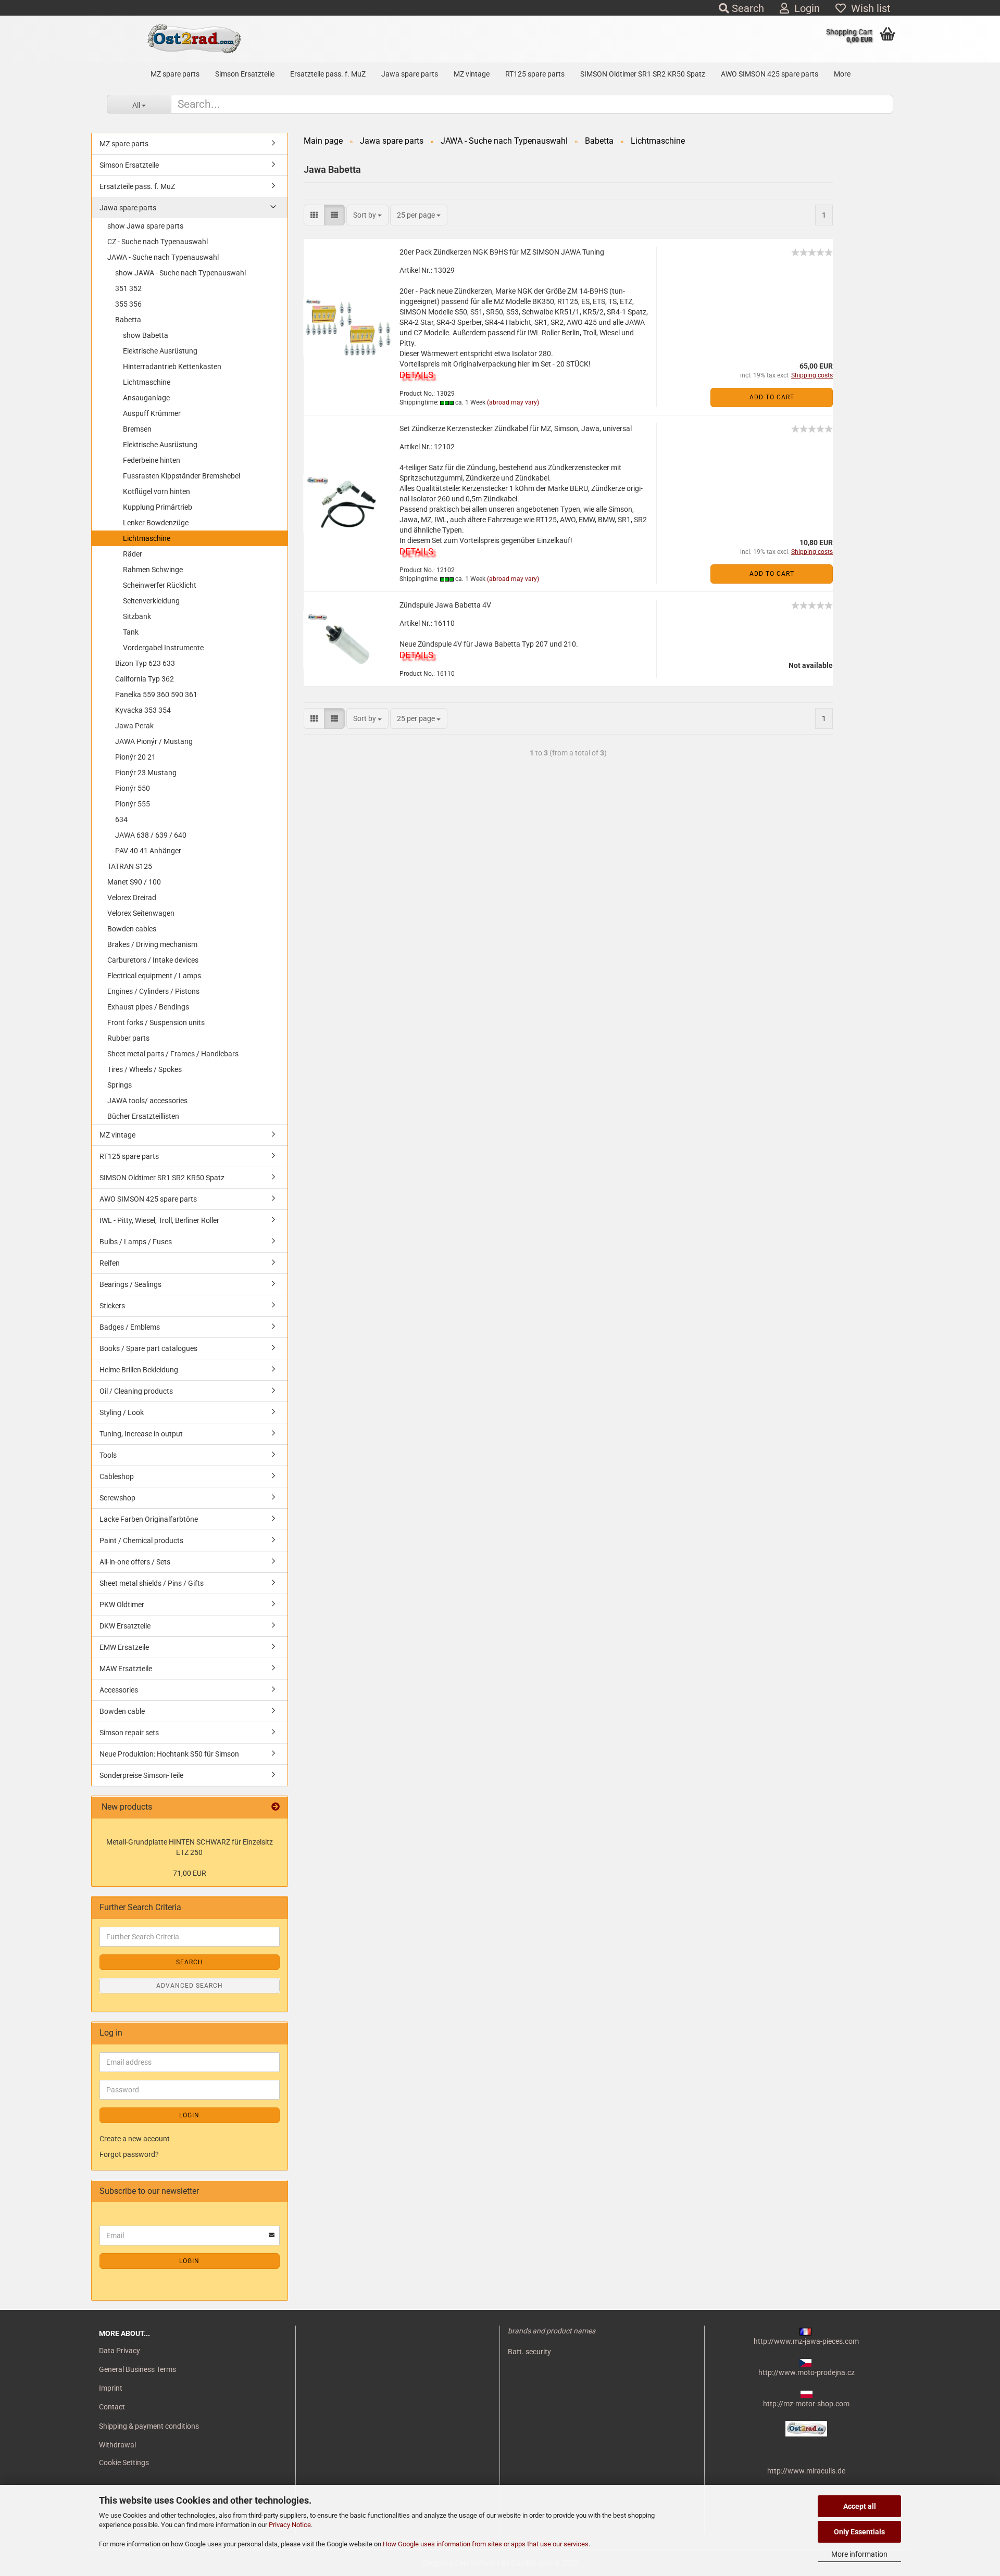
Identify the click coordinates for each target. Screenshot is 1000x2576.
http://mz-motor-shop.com (806, 2404)
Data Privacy (120, 2351)
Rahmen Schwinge (153, 570)
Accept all (860, 2506)
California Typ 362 (145, 679)
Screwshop (117, 1498)
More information (859, 2554)
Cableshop (117, 1476)
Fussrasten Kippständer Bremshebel (182, 476)
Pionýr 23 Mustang (146, 773)
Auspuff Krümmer (152, 413)
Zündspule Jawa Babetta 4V (445, 605)
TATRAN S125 (130, 866)
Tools (108, 1455)
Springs (120, 1085)
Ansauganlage (146, 398)
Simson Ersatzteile (245, 74)
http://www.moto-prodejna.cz (807, 2372)
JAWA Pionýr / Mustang (154, 741)
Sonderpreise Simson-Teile (141, 1775)
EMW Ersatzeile (124, 1647)
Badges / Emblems (130, 1327)
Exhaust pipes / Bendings (148, 1007)
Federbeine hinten (152, 460)
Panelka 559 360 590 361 (156, 694)
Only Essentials (859, 2532)
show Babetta (146, 335)
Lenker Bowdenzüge (156, 523)
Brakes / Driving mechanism (152, 944)
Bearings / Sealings (130, 1284)
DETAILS (416, 375)
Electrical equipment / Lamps (154, 976)
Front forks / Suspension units (156, 1022)
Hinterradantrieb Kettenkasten (172, 367)
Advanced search (190, 1986)
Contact (112, 2407)
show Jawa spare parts (145, 226)
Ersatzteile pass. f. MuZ (328, 74)
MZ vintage (472, 74)
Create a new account (135, 2139)
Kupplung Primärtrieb (158, 507)
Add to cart (772, 397)
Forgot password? (129, 2154)
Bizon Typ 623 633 (145, 663)
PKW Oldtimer (122, 1605)
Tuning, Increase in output (141, 1434)
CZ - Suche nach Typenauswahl (158, 242)
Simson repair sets (129, 1733)
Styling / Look (122, 1412)
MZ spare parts (175, 74)
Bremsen (137, 429)
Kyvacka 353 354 (143, 710)
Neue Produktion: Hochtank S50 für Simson (169, 1754)
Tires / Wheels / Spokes (145, 1069)
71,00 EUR (190, 1873)
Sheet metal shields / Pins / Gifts (152, 1583)
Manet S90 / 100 (134, 882)
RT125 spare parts (535, 74)
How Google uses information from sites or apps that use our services (486, 2544)
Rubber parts (128, 1038)
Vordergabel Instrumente (163, 648)
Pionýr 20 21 (135, 757)
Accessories (119, 1690)
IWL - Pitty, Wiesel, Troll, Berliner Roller (159, 1220)
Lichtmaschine (147, 382)
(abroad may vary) (513, 402)
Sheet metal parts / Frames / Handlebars (173, 1054)
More (842, 74)
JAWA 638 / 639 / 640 (151, 835)
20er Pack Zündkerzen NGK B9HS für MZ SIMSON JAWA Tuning (502, 252)
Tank (131, 632)
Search (747, 8)
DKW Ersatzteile (125, 1626)
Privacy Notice (290, 2525)
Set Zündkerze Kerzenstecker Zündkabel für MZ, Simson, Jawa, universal (516, 428)
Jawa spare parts (410, 74)
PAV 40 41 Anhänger (148, 851)
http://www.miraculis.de (806, 2471)
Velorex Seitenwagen (141, 913)
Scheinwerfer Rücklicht (160, 585)
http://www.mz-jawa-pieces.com (806, 2341)
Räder (133, 554)
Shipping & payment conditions (149, 2426)
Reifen (110, 1263)
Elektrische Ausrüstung (160, 351)
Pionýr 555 (133, 804)
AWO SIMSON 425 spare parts (770, 74)
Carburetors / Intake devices (153, 960)
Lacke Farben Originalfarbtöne (149, 1519)
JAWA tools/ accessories (147, 1101)
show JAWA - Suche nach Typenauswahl (180, 273)
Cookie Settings (124, 2463)
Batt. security (529, 2352)
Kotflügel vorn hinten (157, 491)
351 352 (128, 288)
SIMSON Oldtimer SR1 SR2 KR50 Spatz (643, 74)
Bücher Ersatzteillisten (143, 1116)
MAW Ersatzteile (126, 1669)
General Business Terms (137, 2369)
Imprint (111, 2388)
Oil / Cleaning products (136, 1391)
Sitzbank (137, 616)
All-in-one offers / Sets (135, 1562)
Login (804, 8)
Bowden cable (122, 1711)
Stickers (112, 1306)
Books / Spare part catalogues (148, 1348)
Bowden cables (132, 929)
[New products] (276, 1807)
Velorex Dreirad (132, 898)
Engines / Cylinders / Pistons (153, 991)
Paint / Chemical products (141, 1540)
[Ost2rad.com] (193, 39)
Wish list (868, 8)
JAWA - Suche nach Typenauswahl (163, 257)
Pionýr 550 (133, 788)
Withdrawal (117, 2445)
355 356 (128, 304)
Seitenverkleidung (151, 601)
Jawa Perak (134, 726)
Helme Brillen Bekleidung (139, 1370)
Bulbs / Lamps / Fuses (136, 1242)
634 (121, 819)
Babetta (128, 320)
